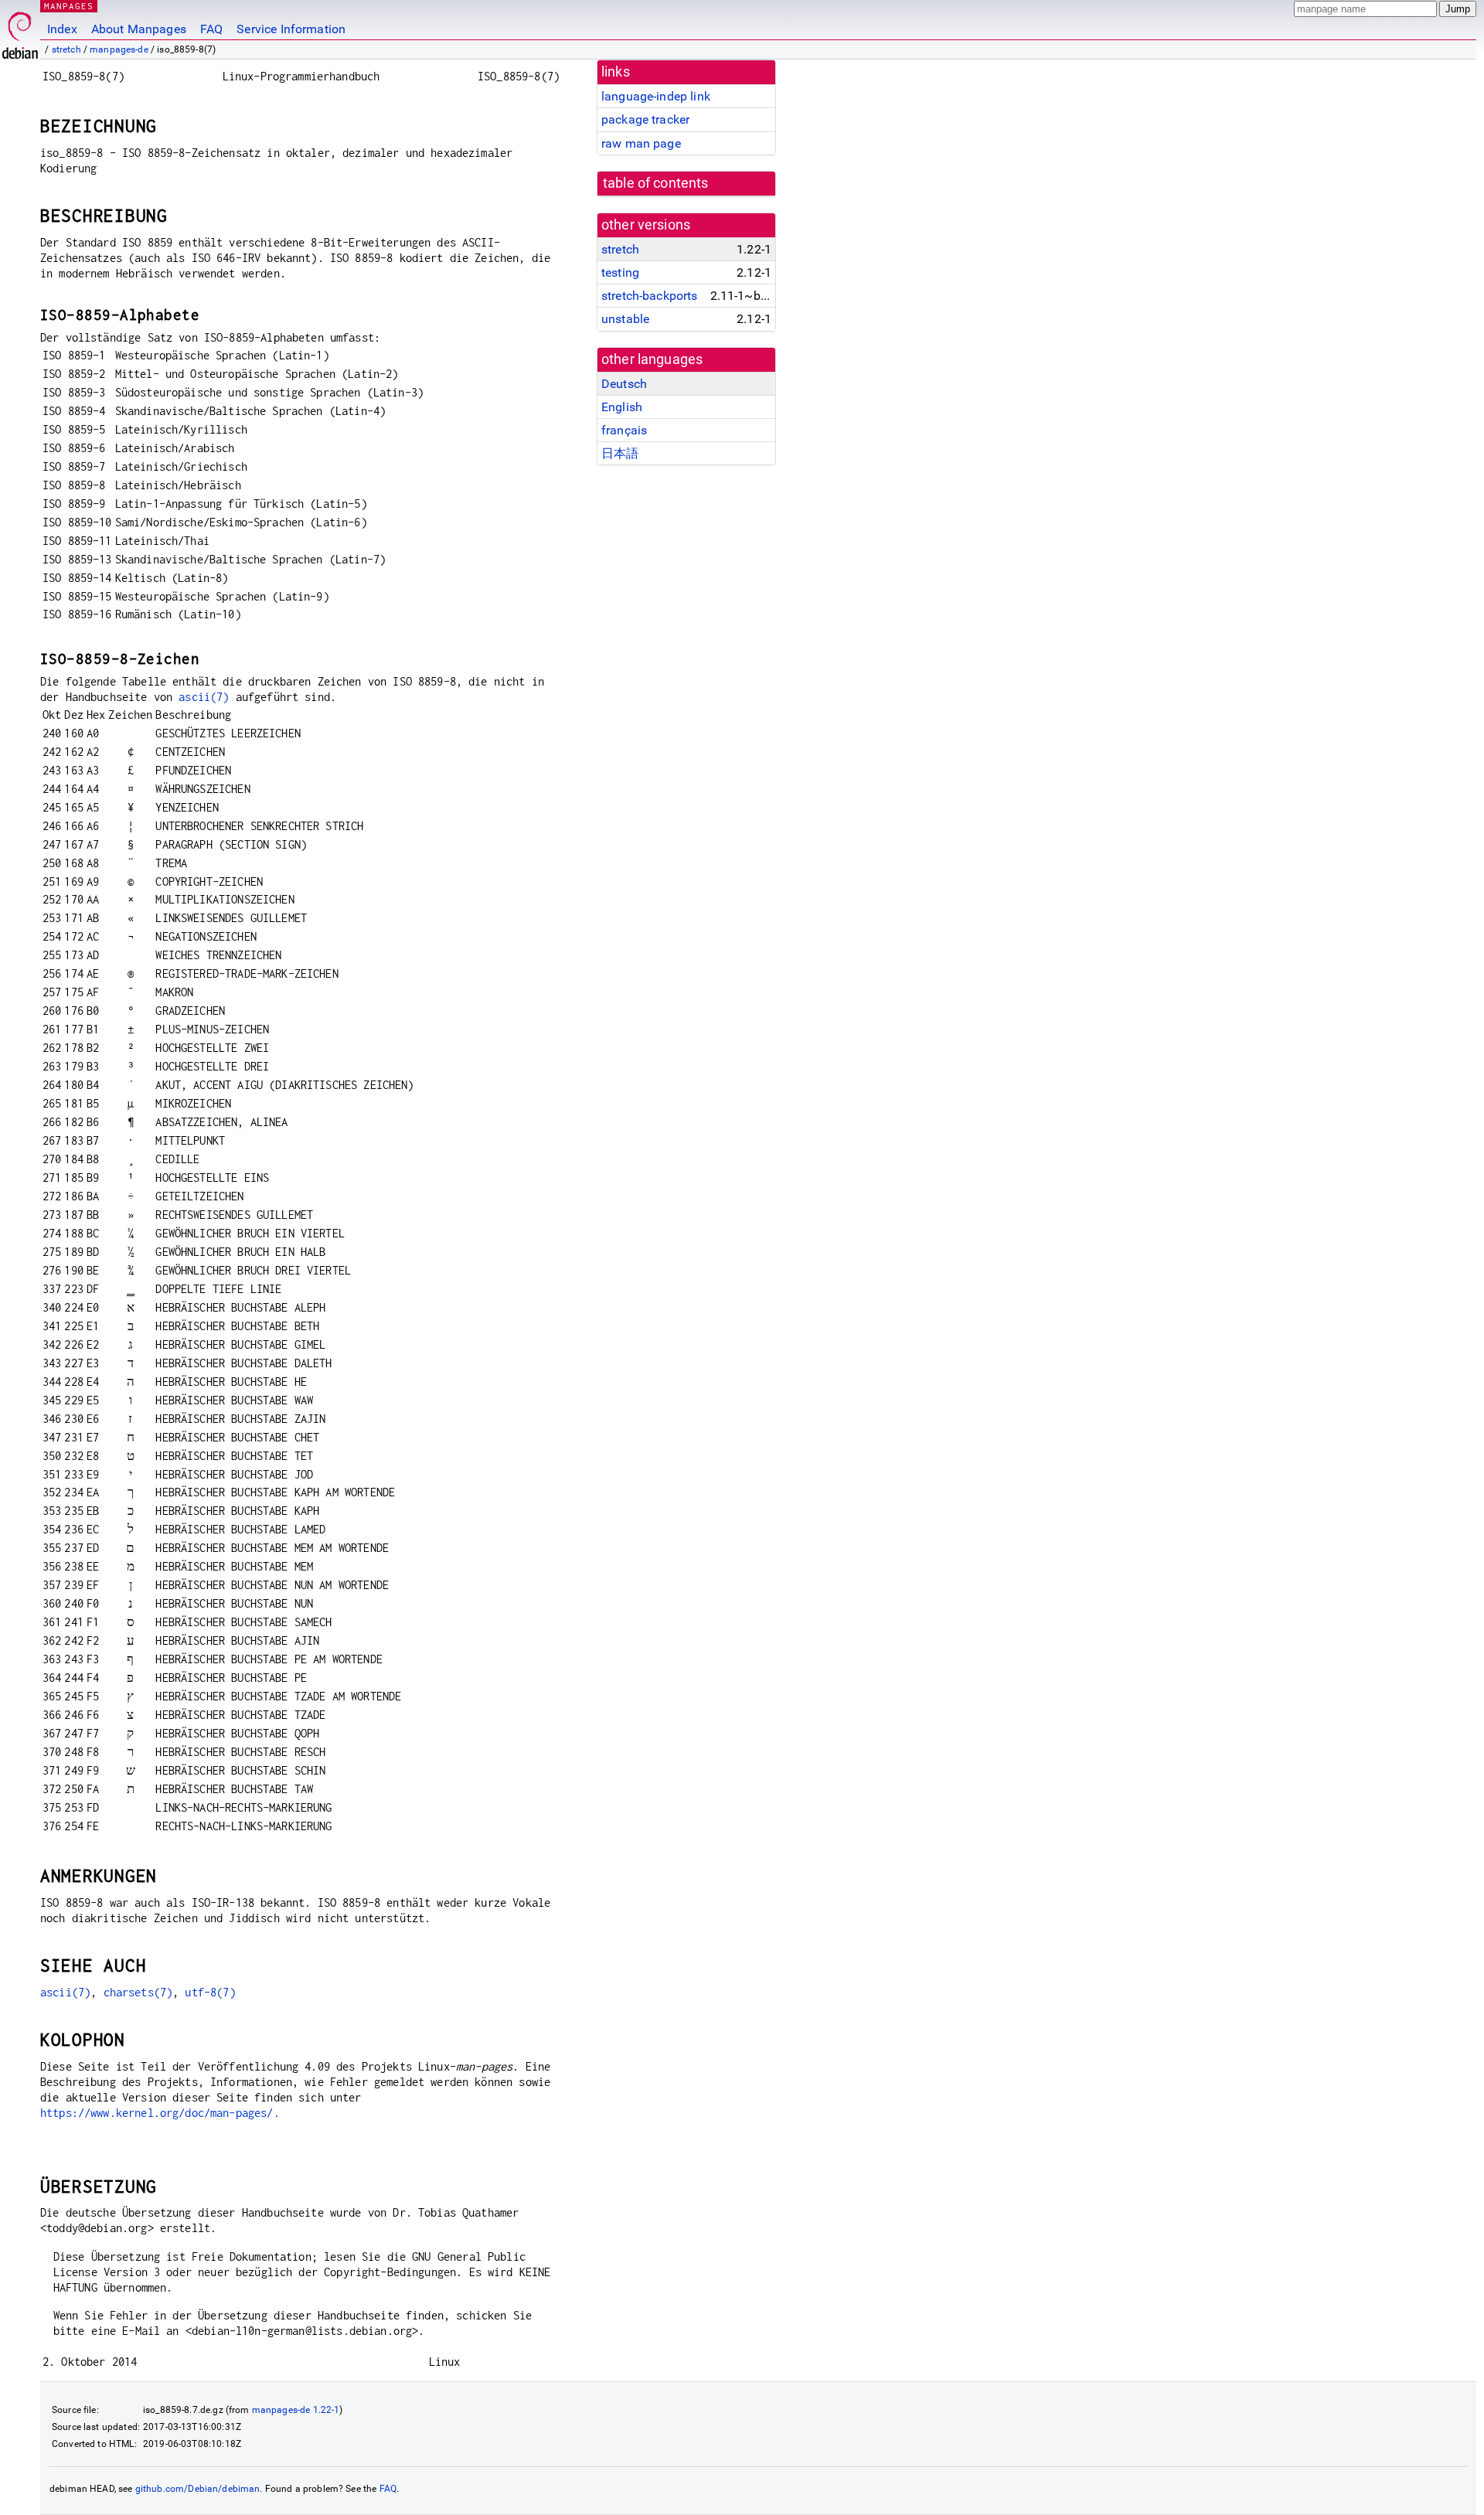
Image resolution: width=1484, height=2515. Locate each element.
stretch (66, 49)
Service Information (291, 29)
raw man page (641, 143)
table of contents (656, 183)
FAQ (211, 29)
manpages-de (119, 49)
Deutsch (624, 384)
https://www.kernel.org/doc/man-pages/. (160, 2113)
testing (620, 272)
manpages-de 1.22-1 (296, 2410)
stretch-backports (650, 296)
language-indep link (656, 96)
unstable (625, 319)
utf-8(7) (210, 1992)
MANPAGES (69, 6)
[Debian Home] (20, 31)
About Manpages (139, 29)
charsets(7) (138, 1992)
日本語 (620, 453)
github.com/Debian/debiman (198, 2489)
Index (62, 29)
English (622, 407)
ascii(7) (204, 697)
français (624, 430)
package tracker (645, 119)
